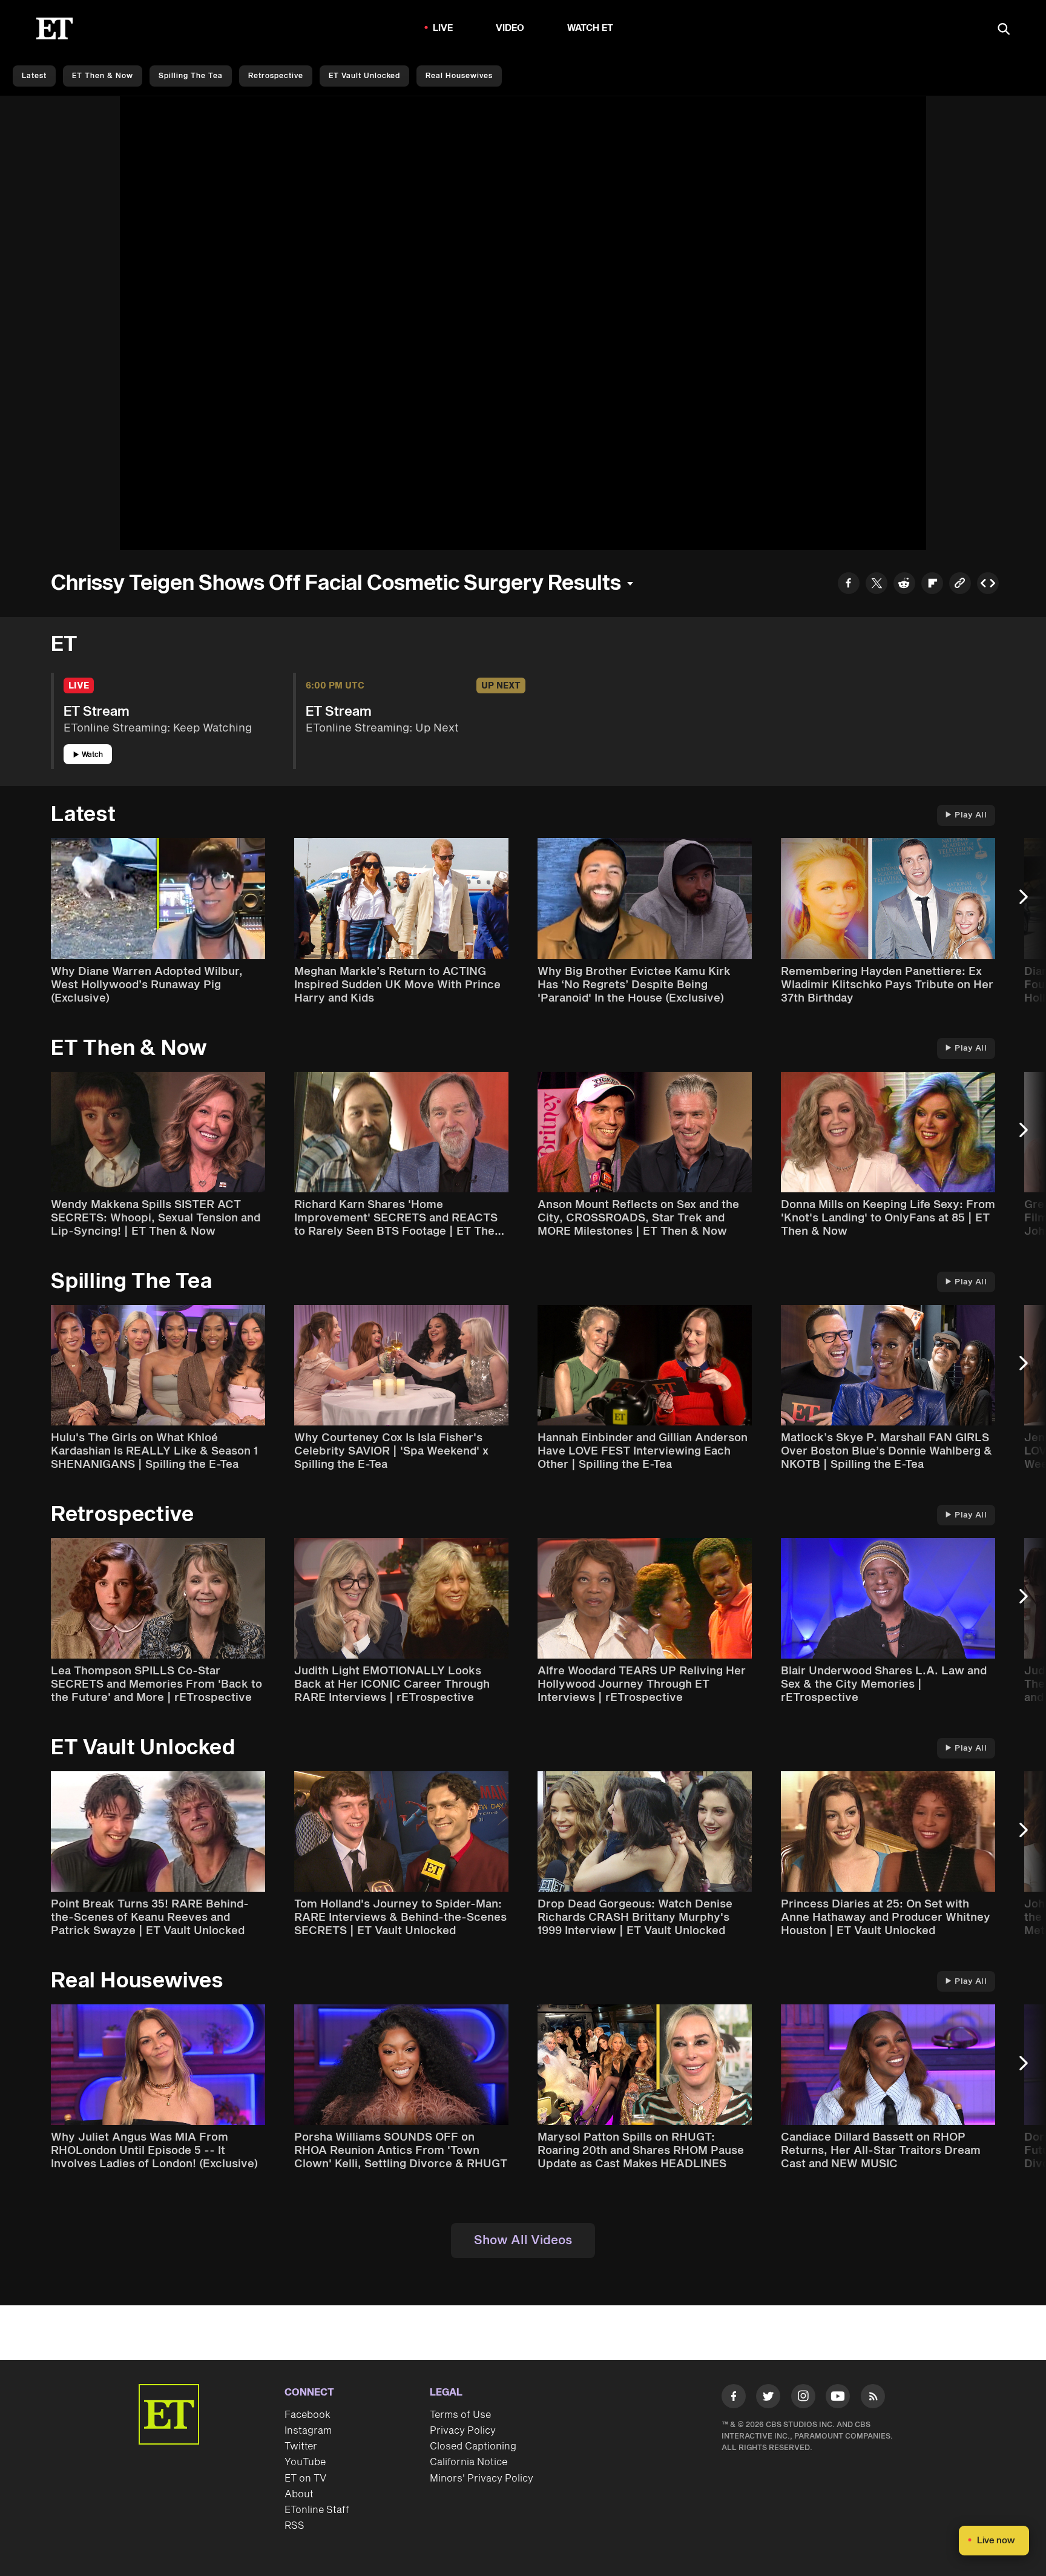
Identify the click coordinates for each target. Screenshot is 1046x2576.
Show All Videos (523, 2241)
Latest (34, 76)
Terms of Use (460, 2415)
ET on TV (305, 2479)
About (299, 2494)
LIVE (443, 28)
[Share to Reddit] (904, 585)
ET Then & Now (103, 76)
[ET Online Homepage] (54, 28)
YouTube (305, 2462)
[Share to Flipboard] (932, 585)
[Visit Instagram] (803, 2399)
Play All (971, 815)
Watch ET (590, 28)
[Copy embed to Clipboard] (988, 585)
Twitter (301, 2446)
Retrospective (276, 76)
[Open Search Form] (1004, 30)
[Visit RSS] (873, 2399)
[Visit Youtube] (838, 2396)
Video (510, 28)
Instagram (308, 2431)
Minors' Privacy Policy (482, 2479)
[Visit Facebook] (734, 2399)
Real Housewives (459, 76)
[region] (523, 323)
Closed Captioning (473, 2446)
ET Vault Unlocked (364, 76)
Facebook (308, 2415)
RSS (294, 2526)
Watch (92, 755)
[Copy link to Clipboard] (960, 585)
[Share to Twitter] (877, 585)
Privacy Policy (463, 2431)
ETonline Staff (317, 2510)
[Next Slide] (1030, 903)
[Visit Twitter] (768, 2399)
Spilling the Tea (191, 76)
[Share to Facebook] (849, 585)
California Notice (469, 2462)
